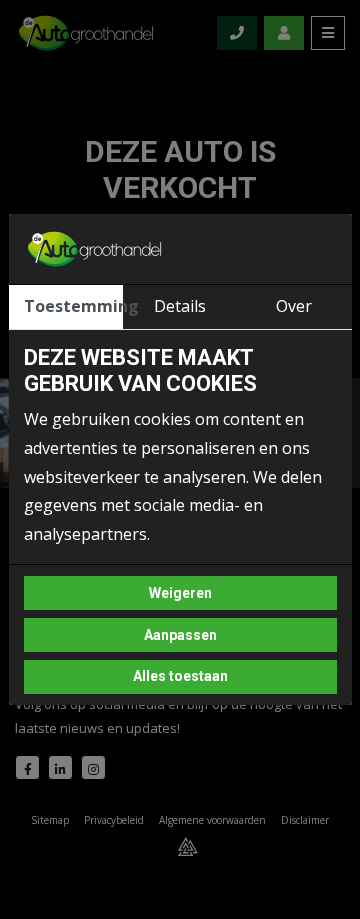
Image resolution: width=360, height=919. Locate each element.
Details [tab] (180, 306)
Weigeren (180, 593)
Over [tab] (294, 306)
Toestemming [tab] (73, 306)
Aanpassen (180, 635)
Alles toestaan (180, 676)
